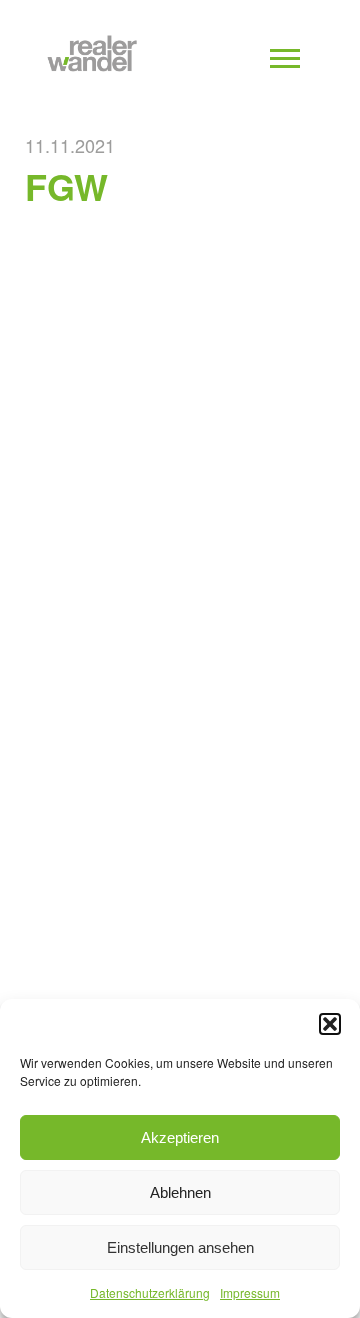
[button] (330, 1024)
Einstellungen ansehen (180, 1247)
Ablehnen (180, 1192)
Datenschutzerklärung (150, 1292)
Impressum (250, 1292)
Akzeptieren (180, 1137)
